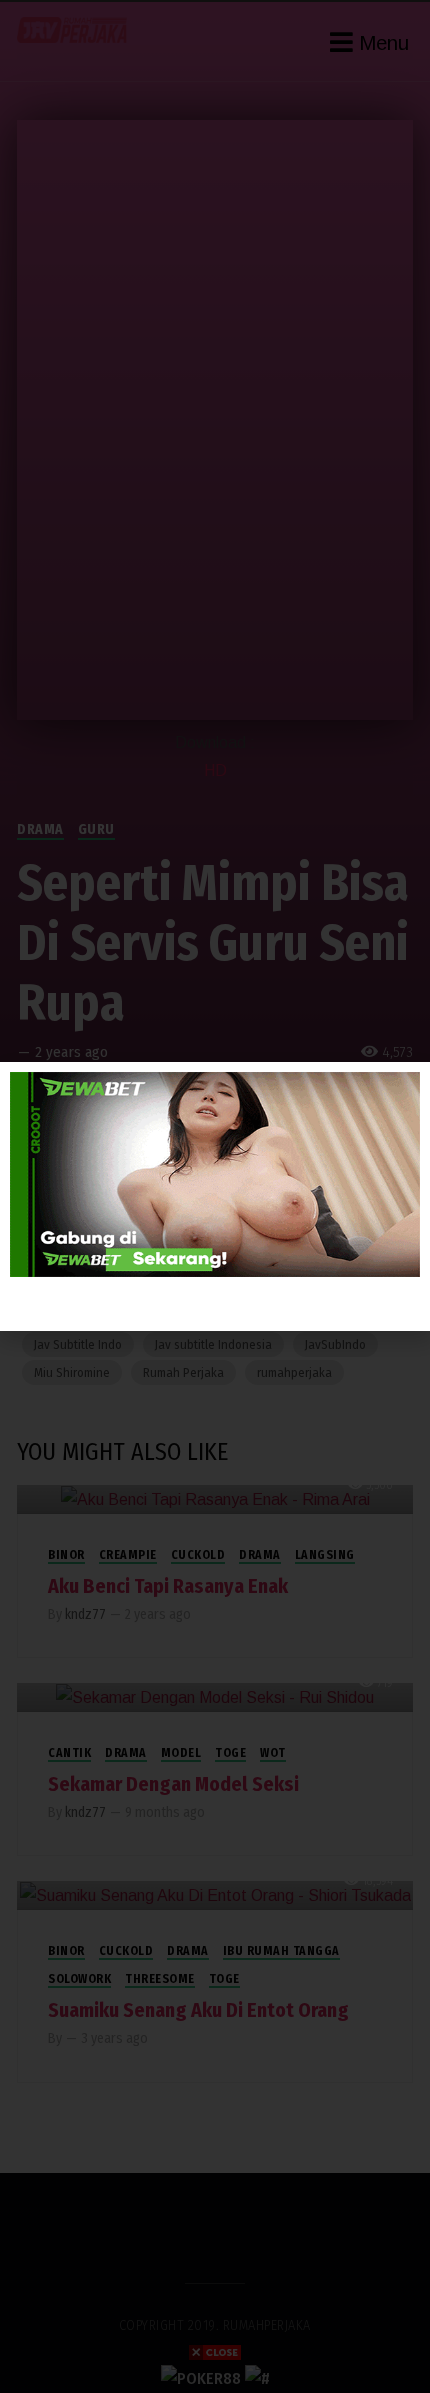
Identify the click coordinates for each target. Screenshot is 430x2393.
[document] (215, 1196)
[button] (404, 1089)
